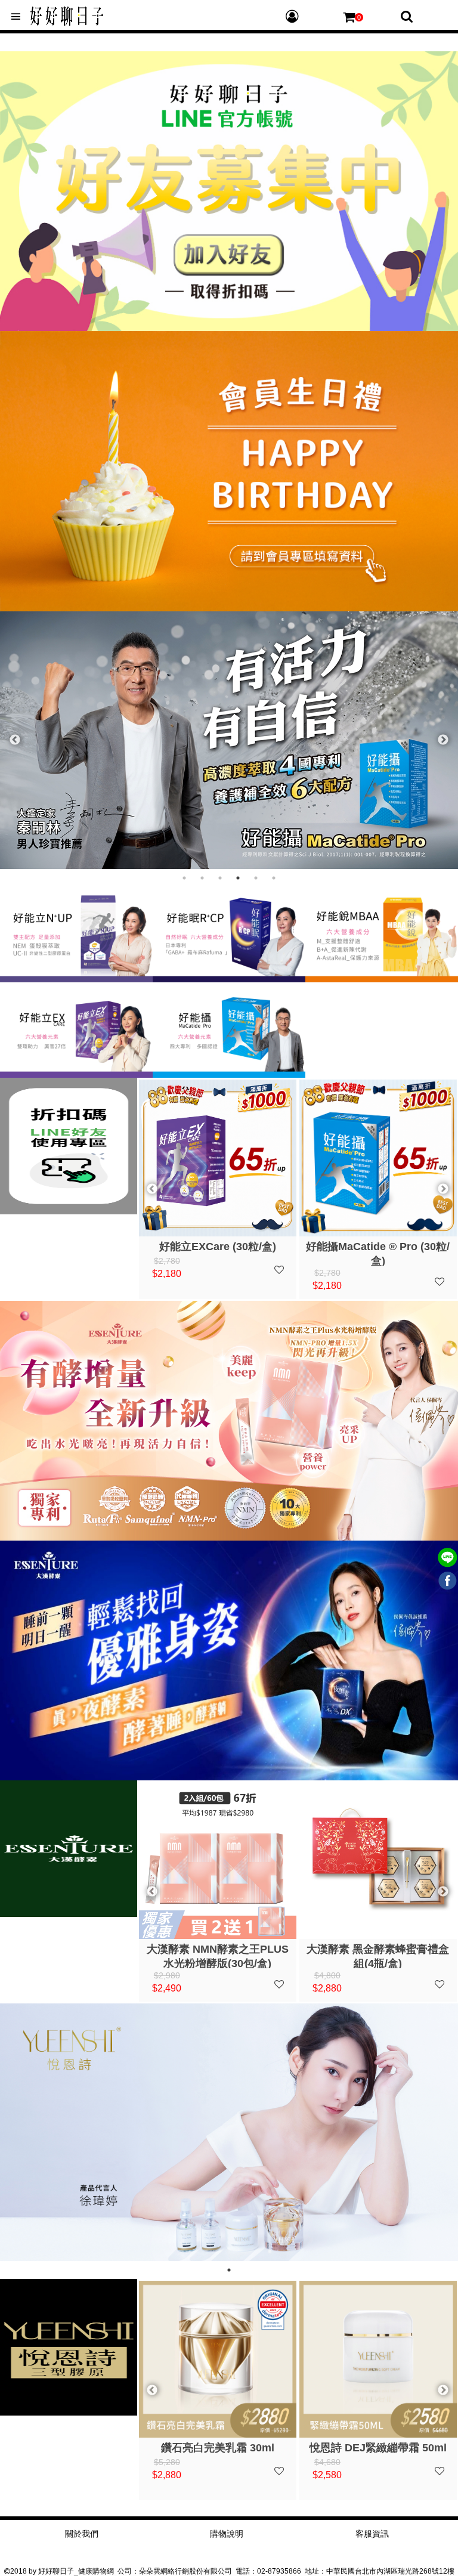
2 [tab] (202, 878)
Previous (15, 740)
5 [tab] (256, 878)
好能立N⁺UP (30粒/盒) (378, 1247)
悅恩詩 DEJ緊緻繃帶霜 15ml (378, 2448)
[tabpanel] (229, 740)
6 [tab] (274, 878)
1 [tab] (184, 878)
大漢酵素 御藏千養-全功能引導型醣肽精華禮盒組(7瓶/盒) (378, 1956)
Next (443, 740)
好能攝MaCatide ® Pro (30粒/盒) (217, 1253)
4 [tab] (238, 878)
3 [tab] (220, 878)
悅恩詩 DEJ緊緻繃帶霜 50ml (218, 2448)
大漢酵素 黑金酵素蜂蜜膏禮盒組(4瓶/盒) (217, 1956)
